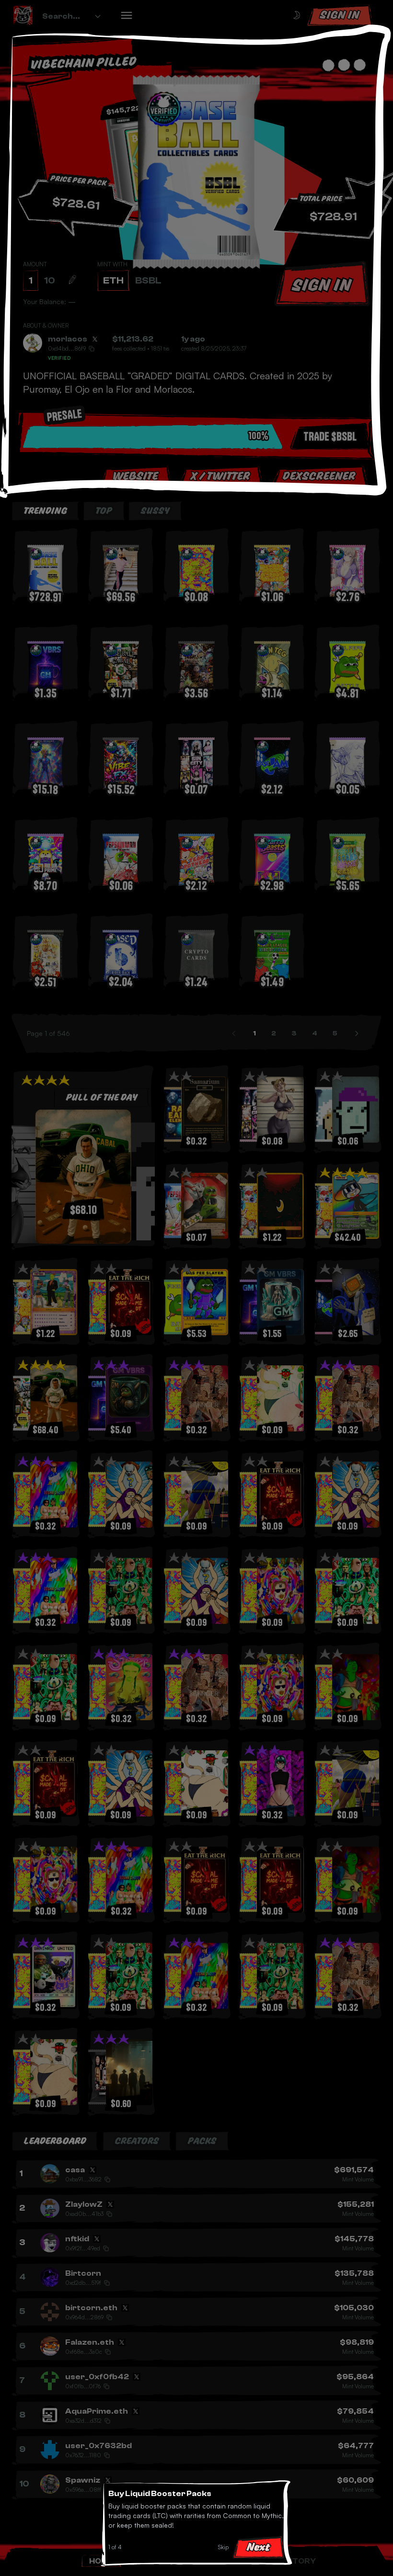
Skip (223, 2547)
